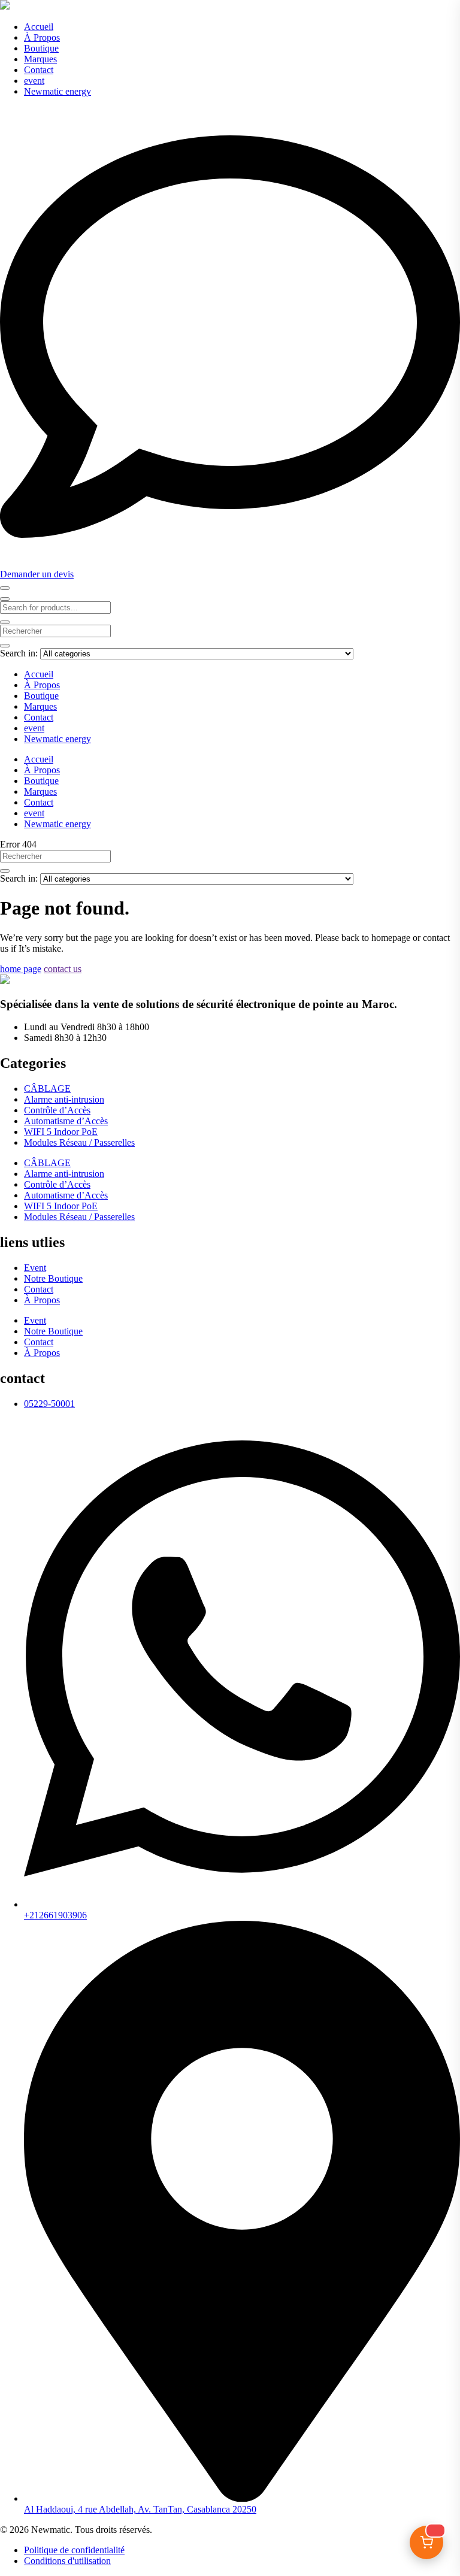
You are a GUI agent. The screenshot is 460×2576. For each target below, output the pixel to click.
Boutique (41, 48)
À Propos (42, 37)
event (34, 81)
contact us (63, 969)
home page (21, 969)
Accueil (39, 27)
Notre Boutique (53, 1278)
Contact (39, 70)
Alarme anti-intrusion (64, 1099)
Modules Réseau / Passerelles (79, 1142)
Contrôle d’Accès (57, 1110)
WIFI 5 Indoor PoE (61, 1132)
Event (35, 1268)
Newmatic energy (57, 91)
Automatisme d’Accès (66, 1121)
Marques (40, 59)
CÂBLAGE (47, 1089)
